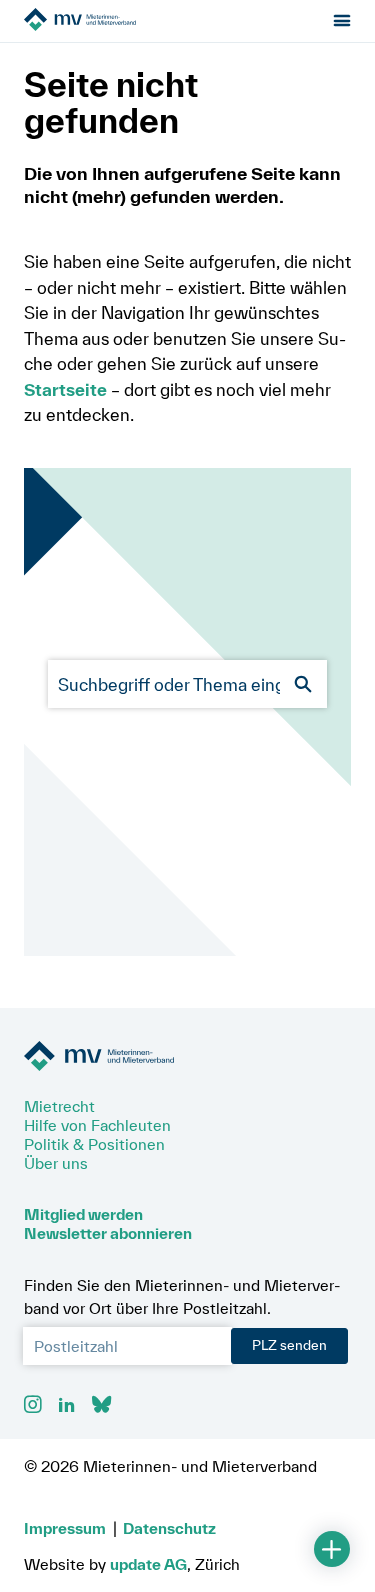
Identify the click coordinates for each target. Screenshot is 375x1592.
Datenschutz (169, 1528)
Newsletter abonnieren (108, 1233)
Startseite (65, 389)
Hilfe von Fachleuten (97, 1125)
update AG (148, 1564)
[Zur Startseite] (136, 21)
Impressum (65, 1528)
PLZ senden (289, 1345)
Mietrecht (59, 1106)
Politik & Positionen (94, 1144)
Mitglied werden (83, 1214)
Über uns (56, 1163)
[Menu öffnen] (342, 21)
